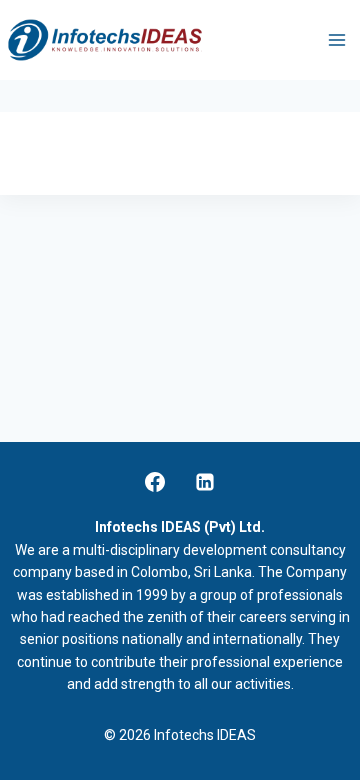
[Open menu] (336, 39)
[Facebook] (155, 482)
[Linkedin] (205, 482)
